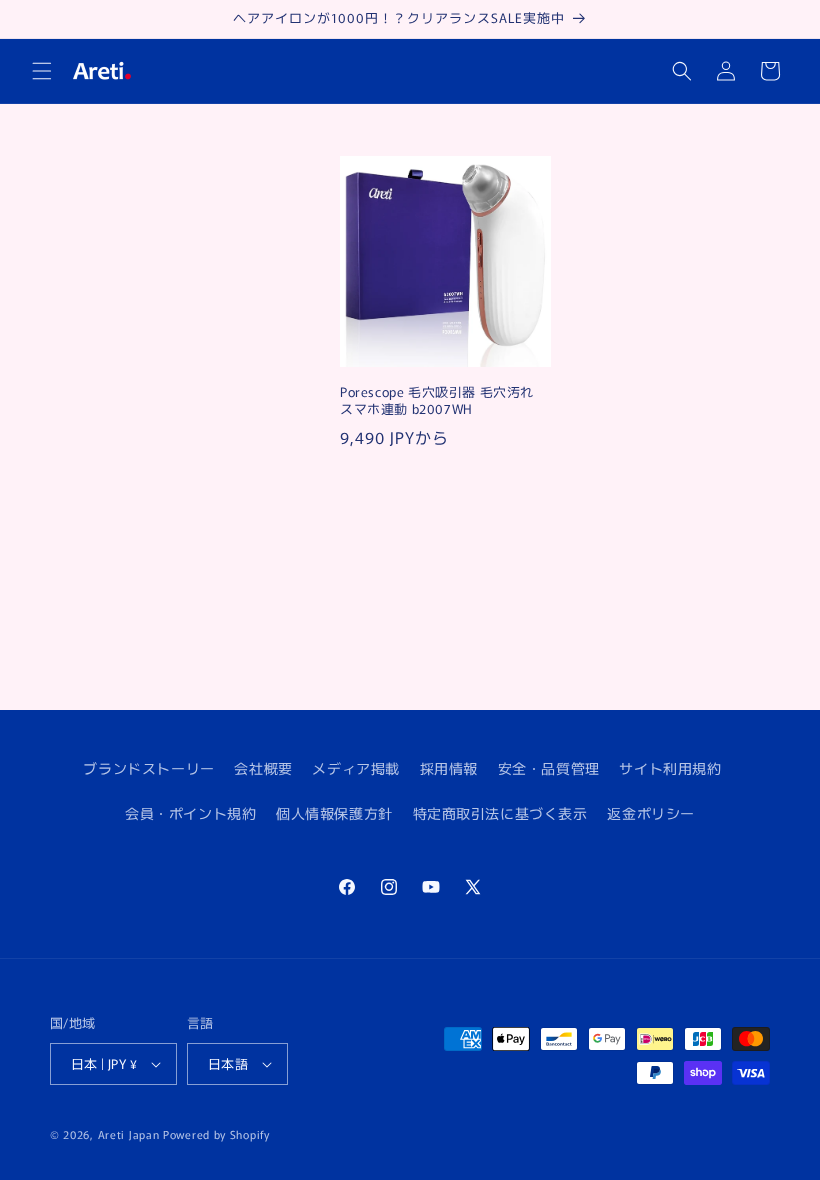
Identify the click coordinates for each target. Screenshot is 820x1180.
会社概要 (263, 768)
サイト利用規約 (670, 768)
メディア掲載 (356, 768)
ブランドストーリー (148, 768)
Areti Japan (129, 1134)
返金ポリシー (651, 813)
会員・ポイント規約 (190, 813)
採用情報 (449, 768)
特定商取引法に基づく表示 (500, 813)
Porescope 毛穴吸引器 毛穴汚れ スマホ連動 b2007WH (437, 401)
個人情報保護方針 (334, 813)
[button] (42, 71)
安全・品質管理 (549, 768)
